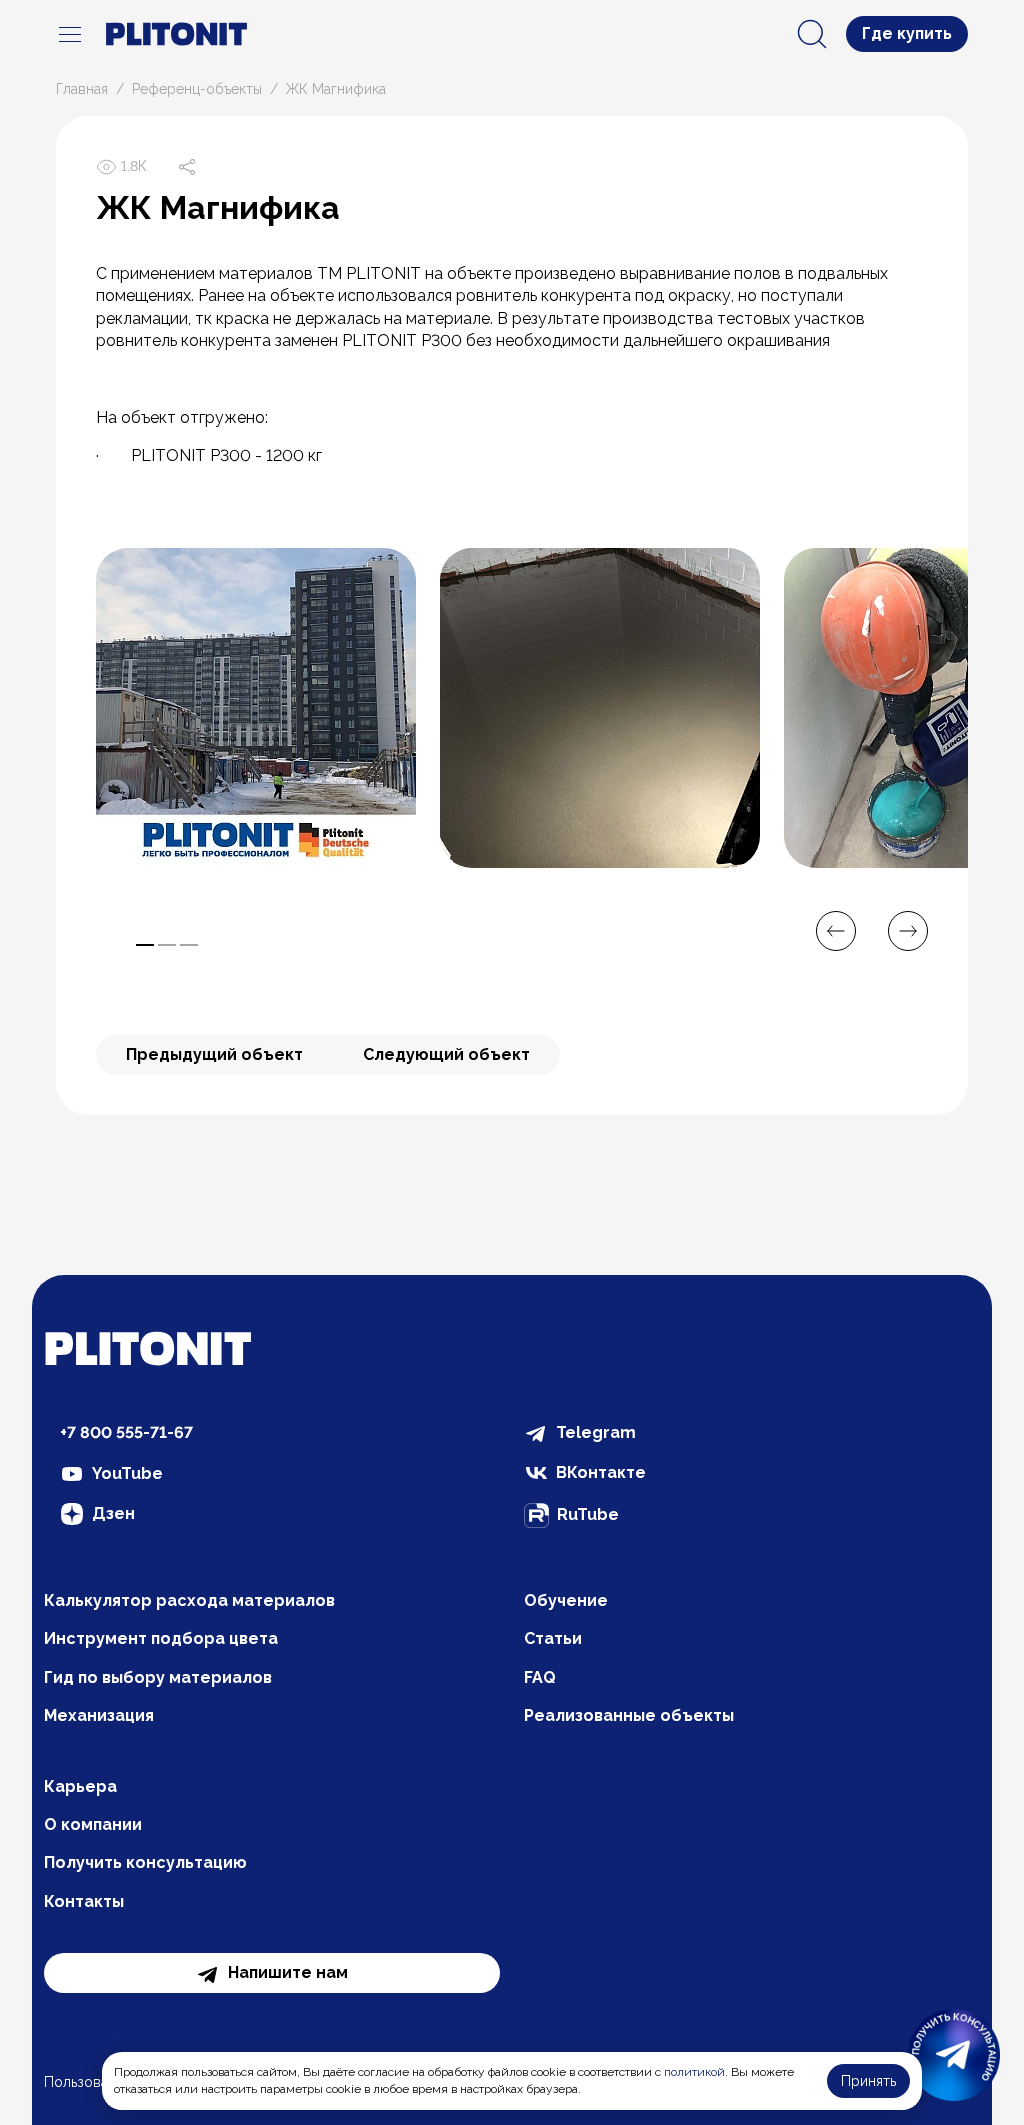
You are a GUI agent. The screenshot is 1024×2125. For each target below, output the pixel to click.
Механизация (99, 1715)
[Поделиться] (187, 167)
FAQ (540, 1677)
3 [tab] (189, 945)
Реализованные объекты (629, 1715)
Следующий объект (446, 1054)
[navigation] (70, 34)
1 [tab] (145, 945)
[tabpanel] (256, 708)
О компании (93, 1824)
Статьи (553, 1638)
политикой (694, 2072)
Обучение (566, 1600)
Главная (82, 89)
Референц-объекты (197, 89)
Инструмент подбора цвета (161, 1638)
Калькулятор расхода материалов (189, 1600)
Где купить (907, 33)
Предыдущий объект (214, 1054)
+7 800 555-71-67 (126, 1432)
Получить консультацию (145, 1862)
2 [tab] (167, 945)
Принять (868, 2081)
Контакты (84, 1901)
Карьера (80, 1786)
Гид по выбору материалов (158, 1677)
